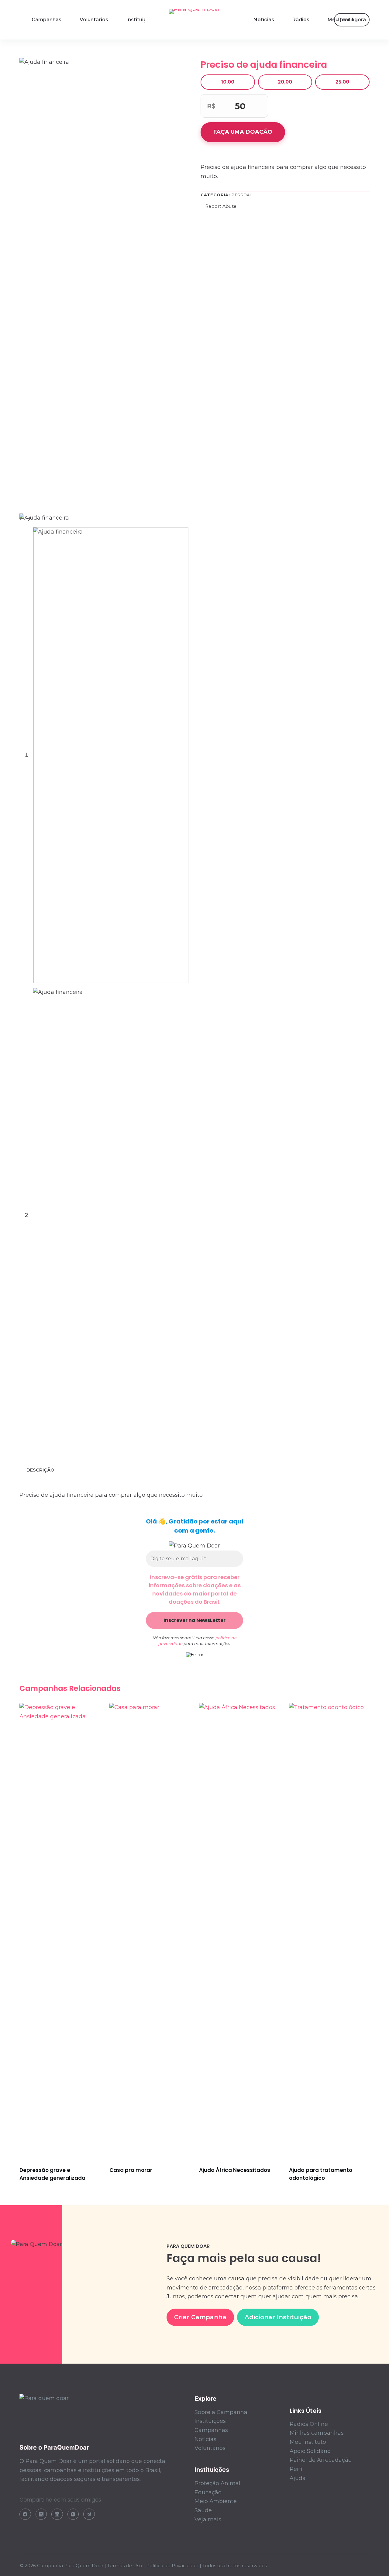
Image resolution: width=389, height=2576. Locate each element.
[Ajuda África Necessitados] (239, 1931)
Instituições (141, 20)
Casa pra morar (131, 2170)
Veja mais (208, 2519)
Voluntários (94, 20)
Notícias (264, 20)
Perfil (297, 2469)
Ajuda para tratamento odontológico (321, 2174)
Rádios (301, 20)
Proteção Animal (217, 2483)
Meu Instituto (308, 2442)
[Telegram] (89, 2514)
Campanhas (46, 20)
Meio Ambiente (216, 2501)
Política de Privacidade (172, 2566)
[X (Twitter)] (41, 2514)
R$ (211, 106)
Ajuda (298, 2478)
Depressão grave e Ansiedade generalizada (52, 2174)
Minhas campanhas (317, 2433)
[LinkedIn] (57, 2514)
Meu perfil (340, 20)
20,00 (285, 82)
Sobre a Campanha (221, 2412)
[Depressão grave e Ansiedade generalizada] (60, 1931)
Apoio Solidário (310, 2451)
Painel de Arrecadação (321, 2460)
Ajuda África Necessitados (235, 2170)
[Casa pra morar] (150, 1931)
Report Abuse (220, 206)
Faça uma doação (243, 132)
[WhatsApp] (73, 2514)
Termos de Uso (125, 2566)
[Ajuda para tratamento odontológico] (329, 1931)
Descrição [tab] (40, 1470)
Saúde (203, 2510)
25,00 (342, 82)
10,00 (228, 82)
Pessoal (242, 195)
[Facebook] (25, 2514)
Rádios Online (309, 2424)
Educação (208, 2492)
